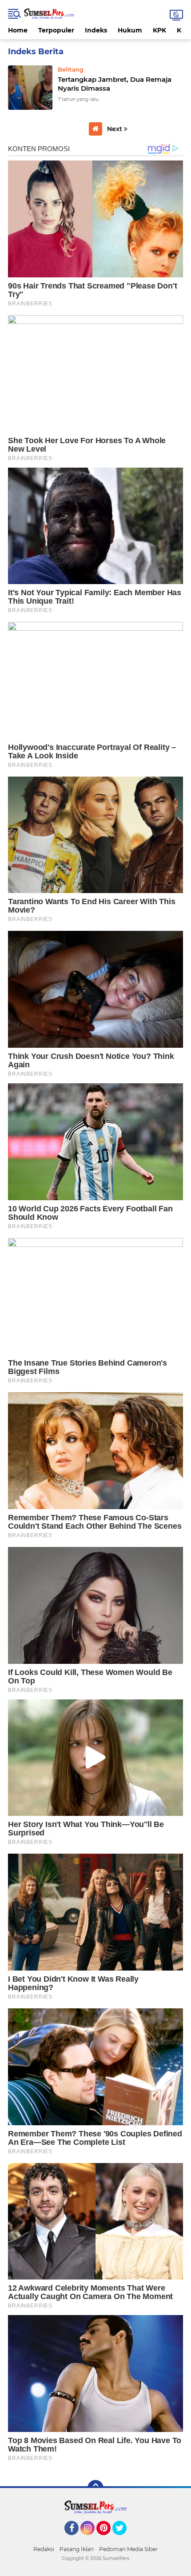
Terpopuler (56, 30)
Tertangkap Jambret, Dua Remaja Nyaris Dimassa (115, 84)
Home (18, 30)
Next (115, 129)
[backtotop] (95, 2488)
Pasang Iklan (77, 2549)
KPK (159, 30)
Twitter (123, 2539)
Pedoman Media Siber (128, 2549)
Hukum (130, 30)
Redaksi (44, 2549)
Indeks (96, 30)
